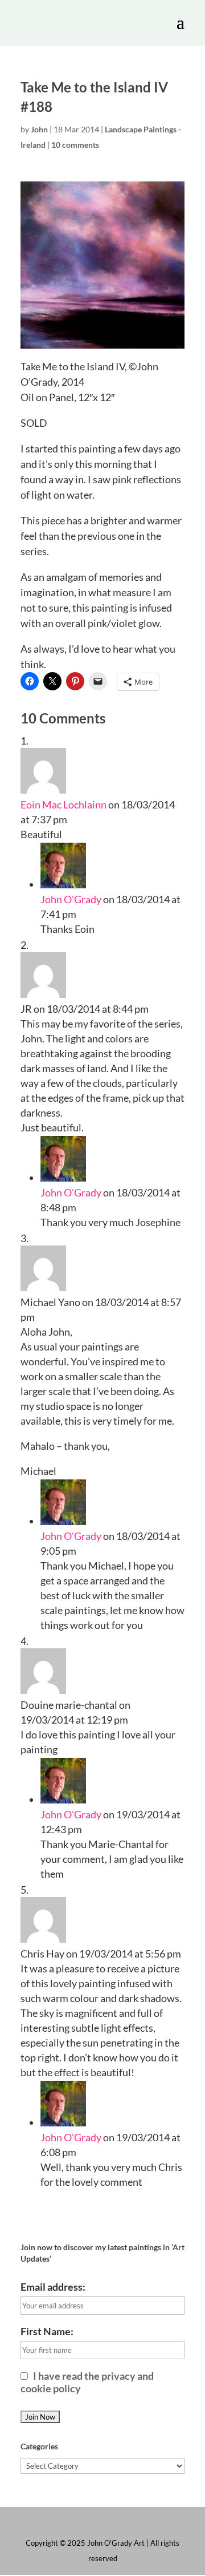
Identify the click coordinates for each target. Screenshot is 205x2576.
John (39, 129)
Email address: (53, 2287)
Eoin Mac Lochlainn (63, 804)
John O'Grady (71, 899)
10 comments (75, 145)
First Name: (47, 2331)
